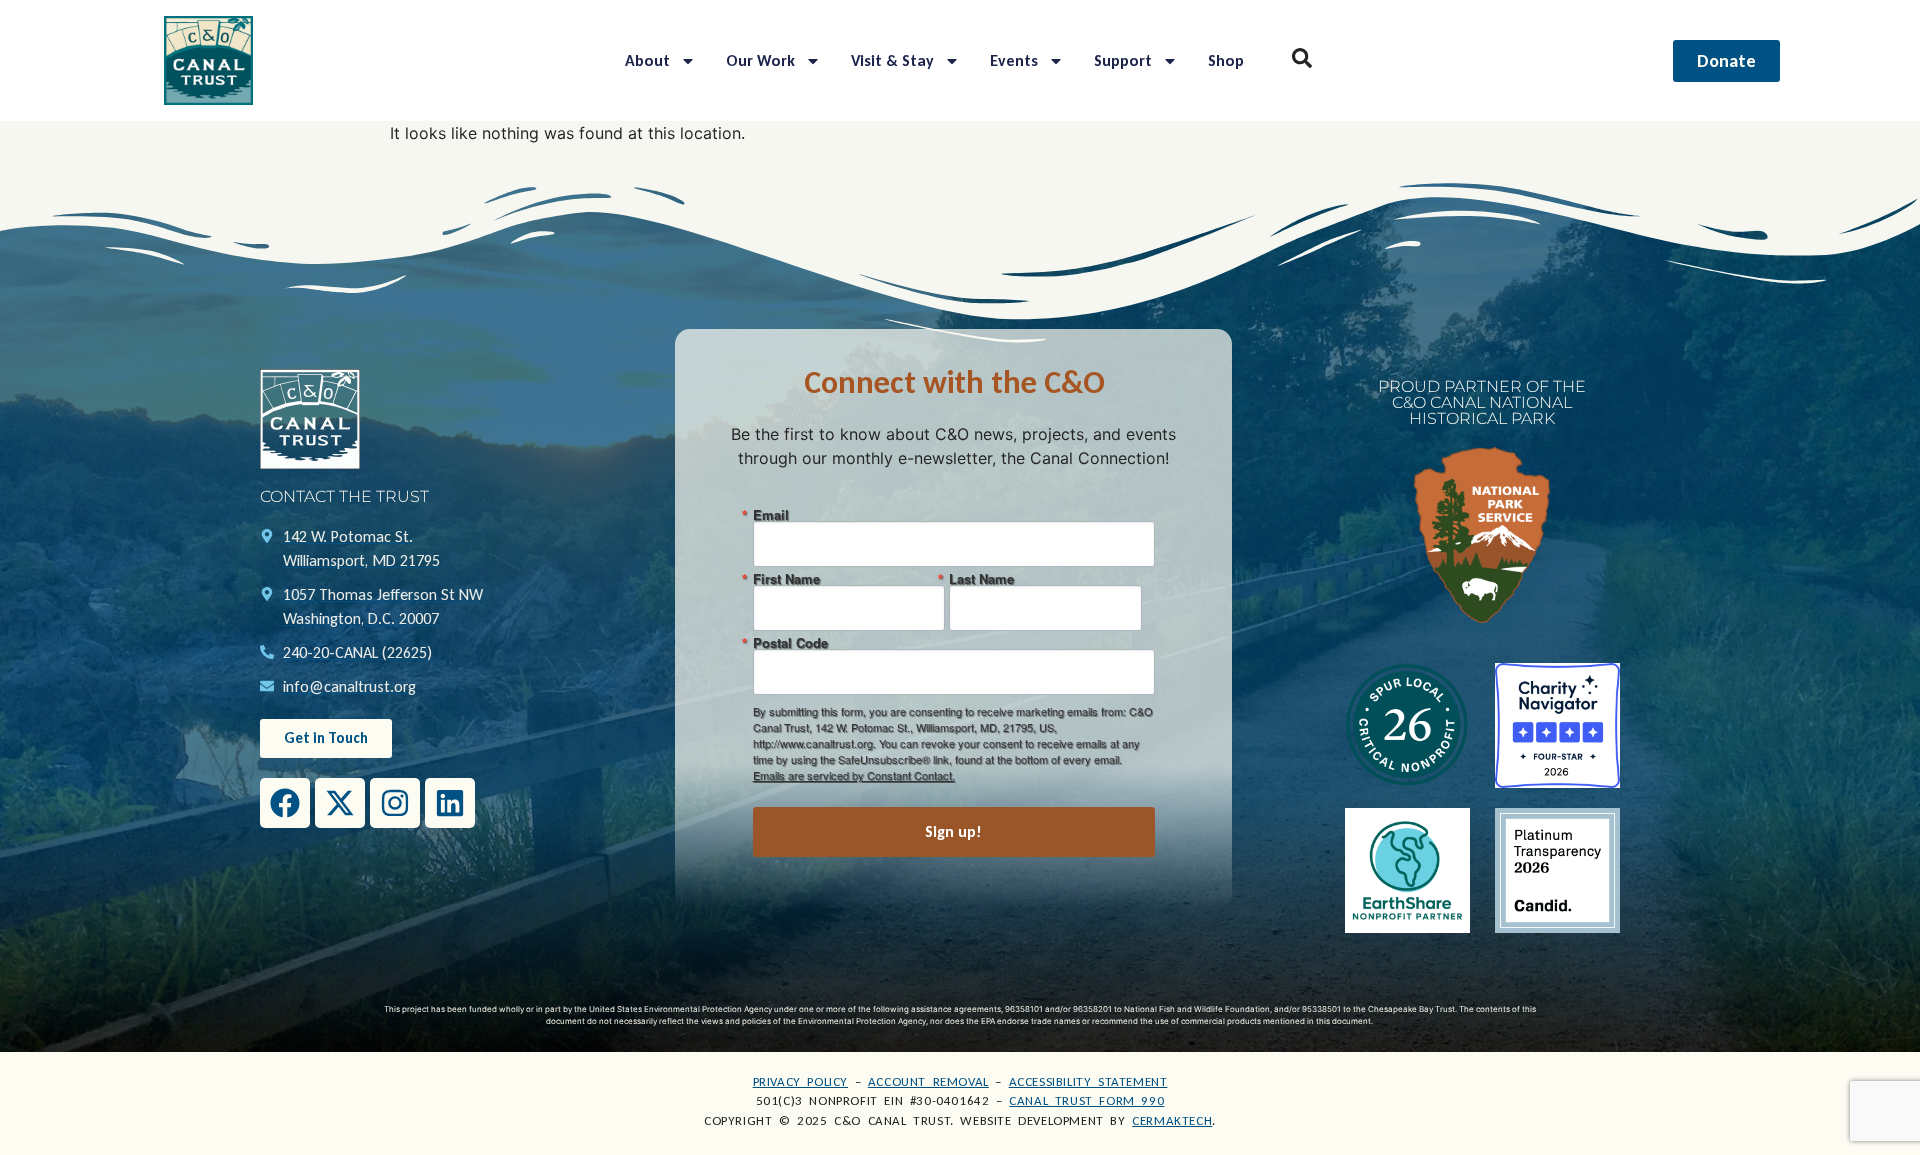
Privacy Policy (800, 1081)
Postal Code (790, 642)
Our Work (760, 60)
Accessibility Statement (1088, 1081)
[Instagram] (395, 803)
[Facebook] (285, 803)
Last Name (981, 578)
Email (771, 514)
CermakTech (1172, 1120)
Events (1014, 60)
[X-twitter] (340, 803)
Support (1123, 60)
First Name (786, 578)
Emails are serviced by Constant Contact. (854, 775)
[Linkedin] (450, 803)
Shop (1226, 60)
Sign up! (953, 831)
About (647, 60)
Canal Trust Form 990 (1086, 1100)
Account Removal (928, 1081)
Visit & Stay (892, 60)
